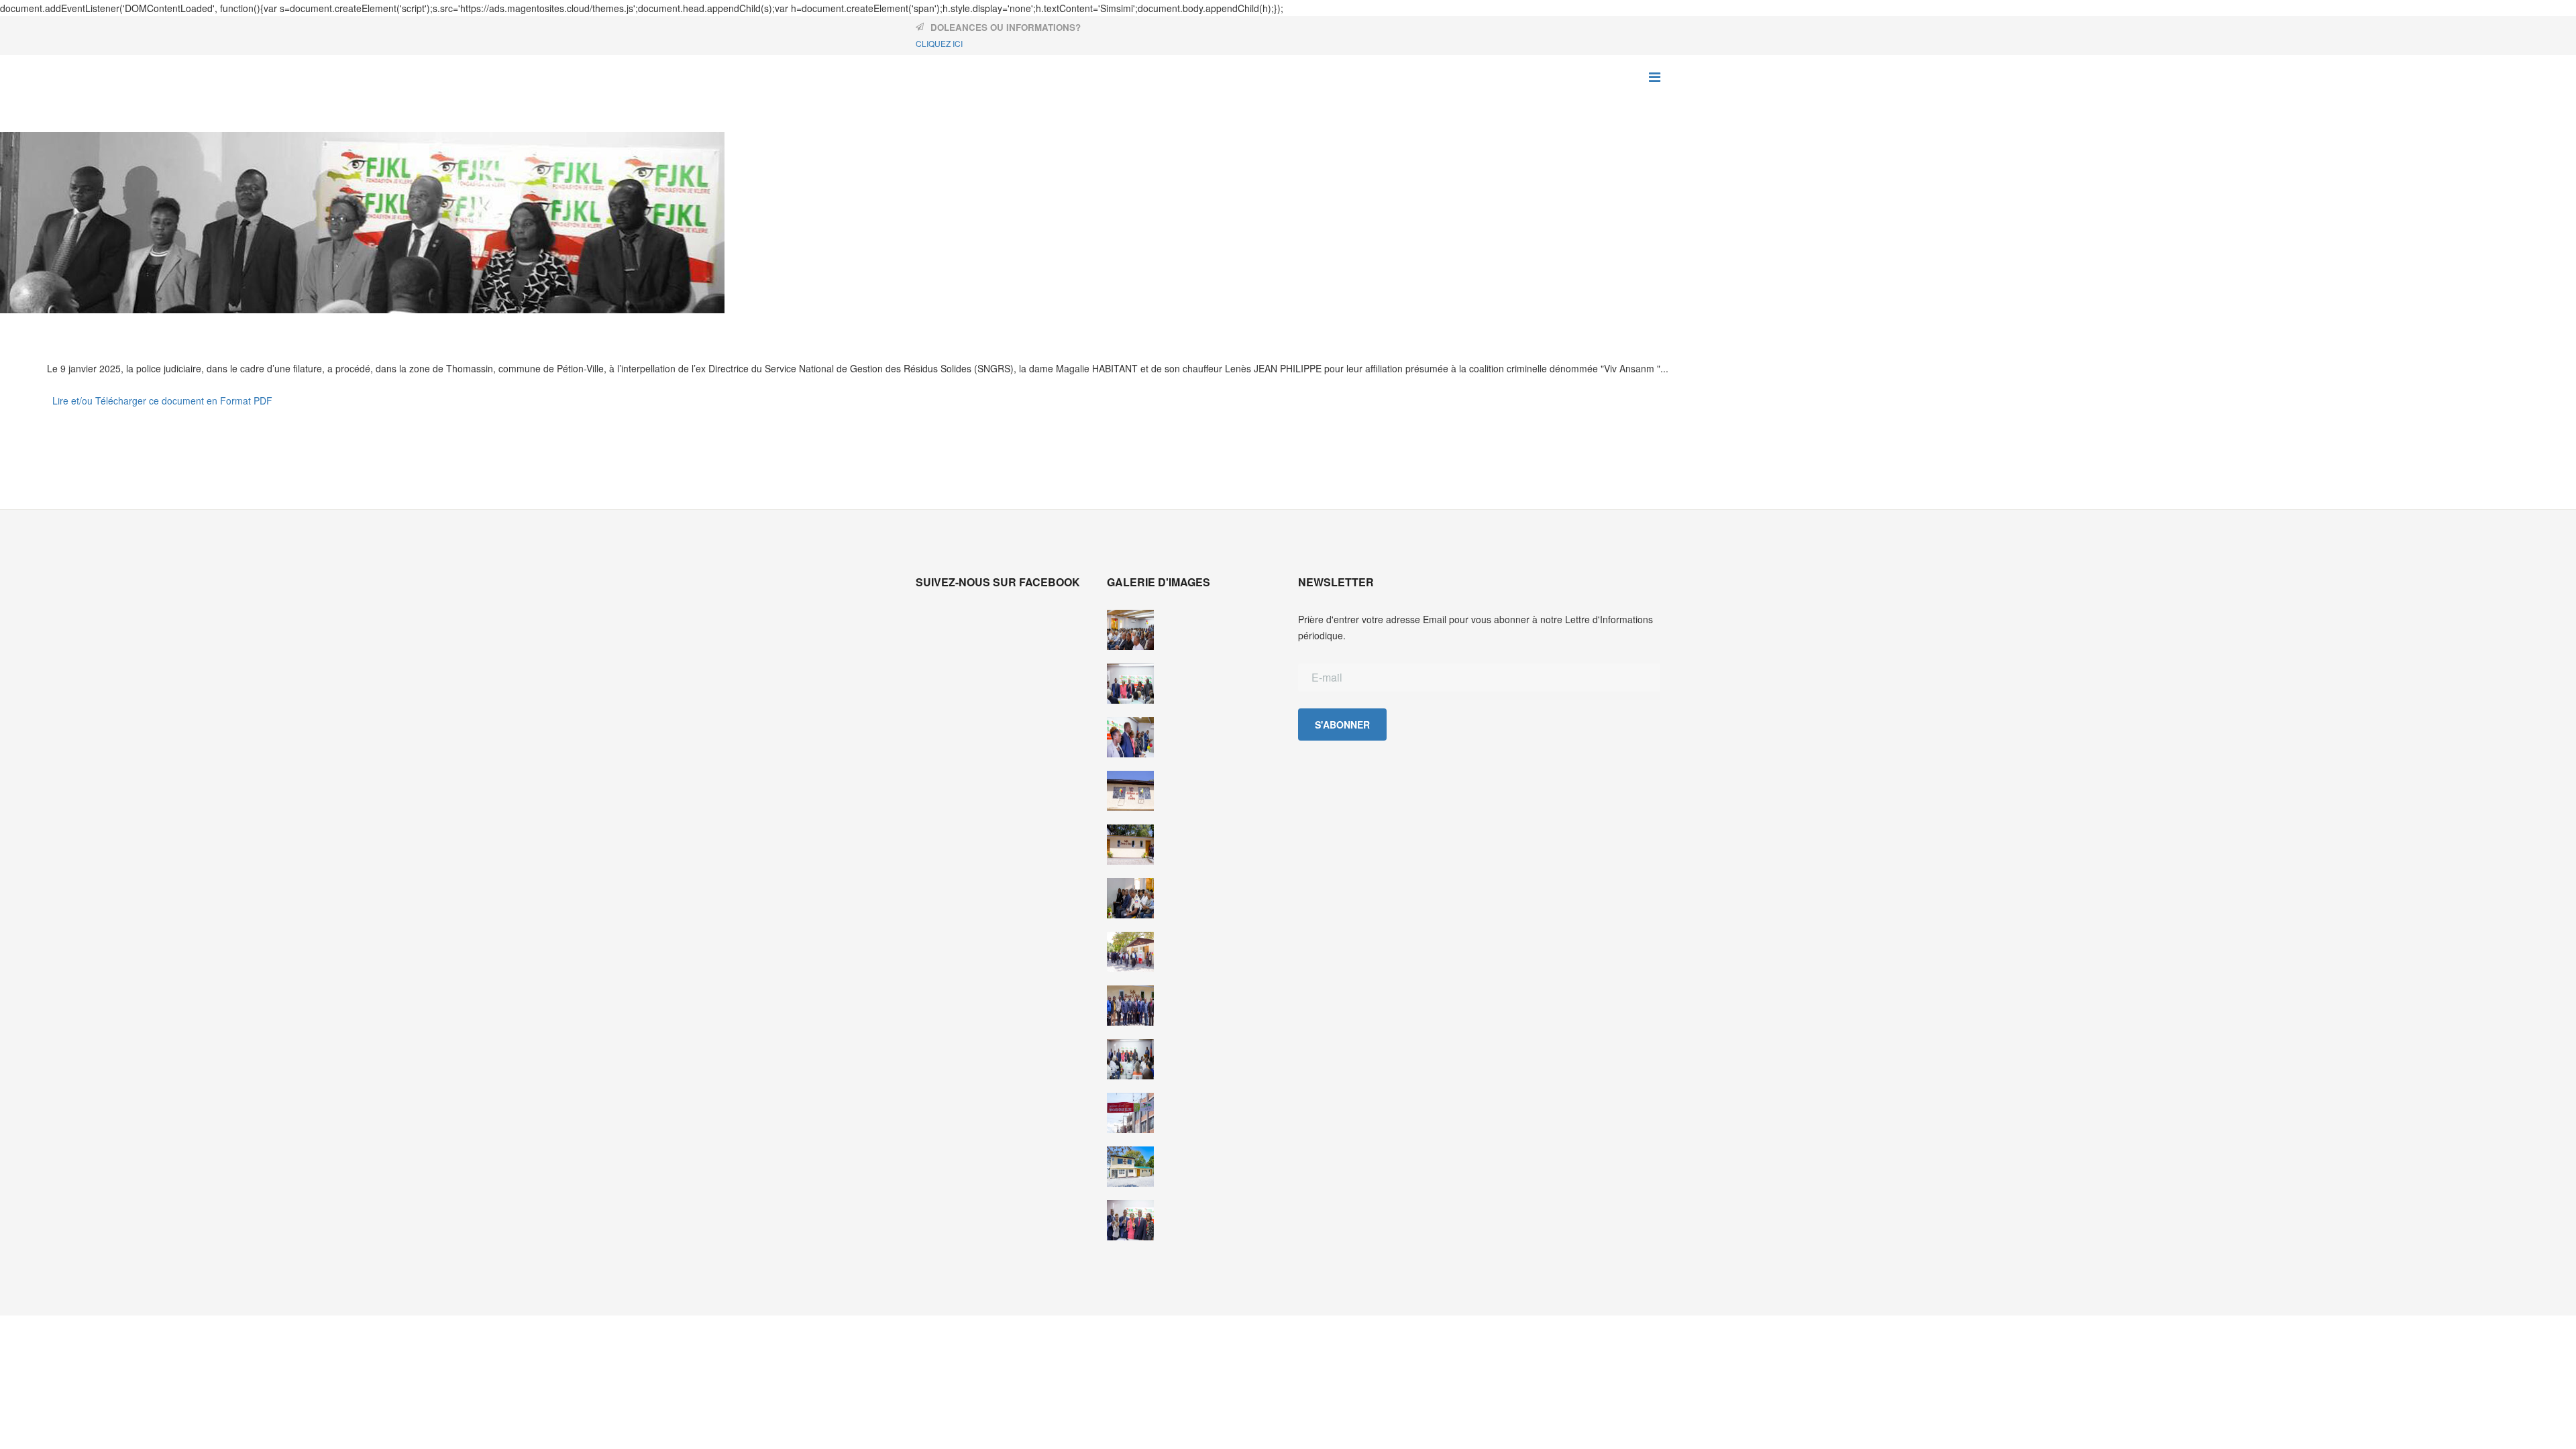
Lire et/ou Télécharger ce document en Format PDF (162, 400)
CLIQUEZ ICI (939, 43)
